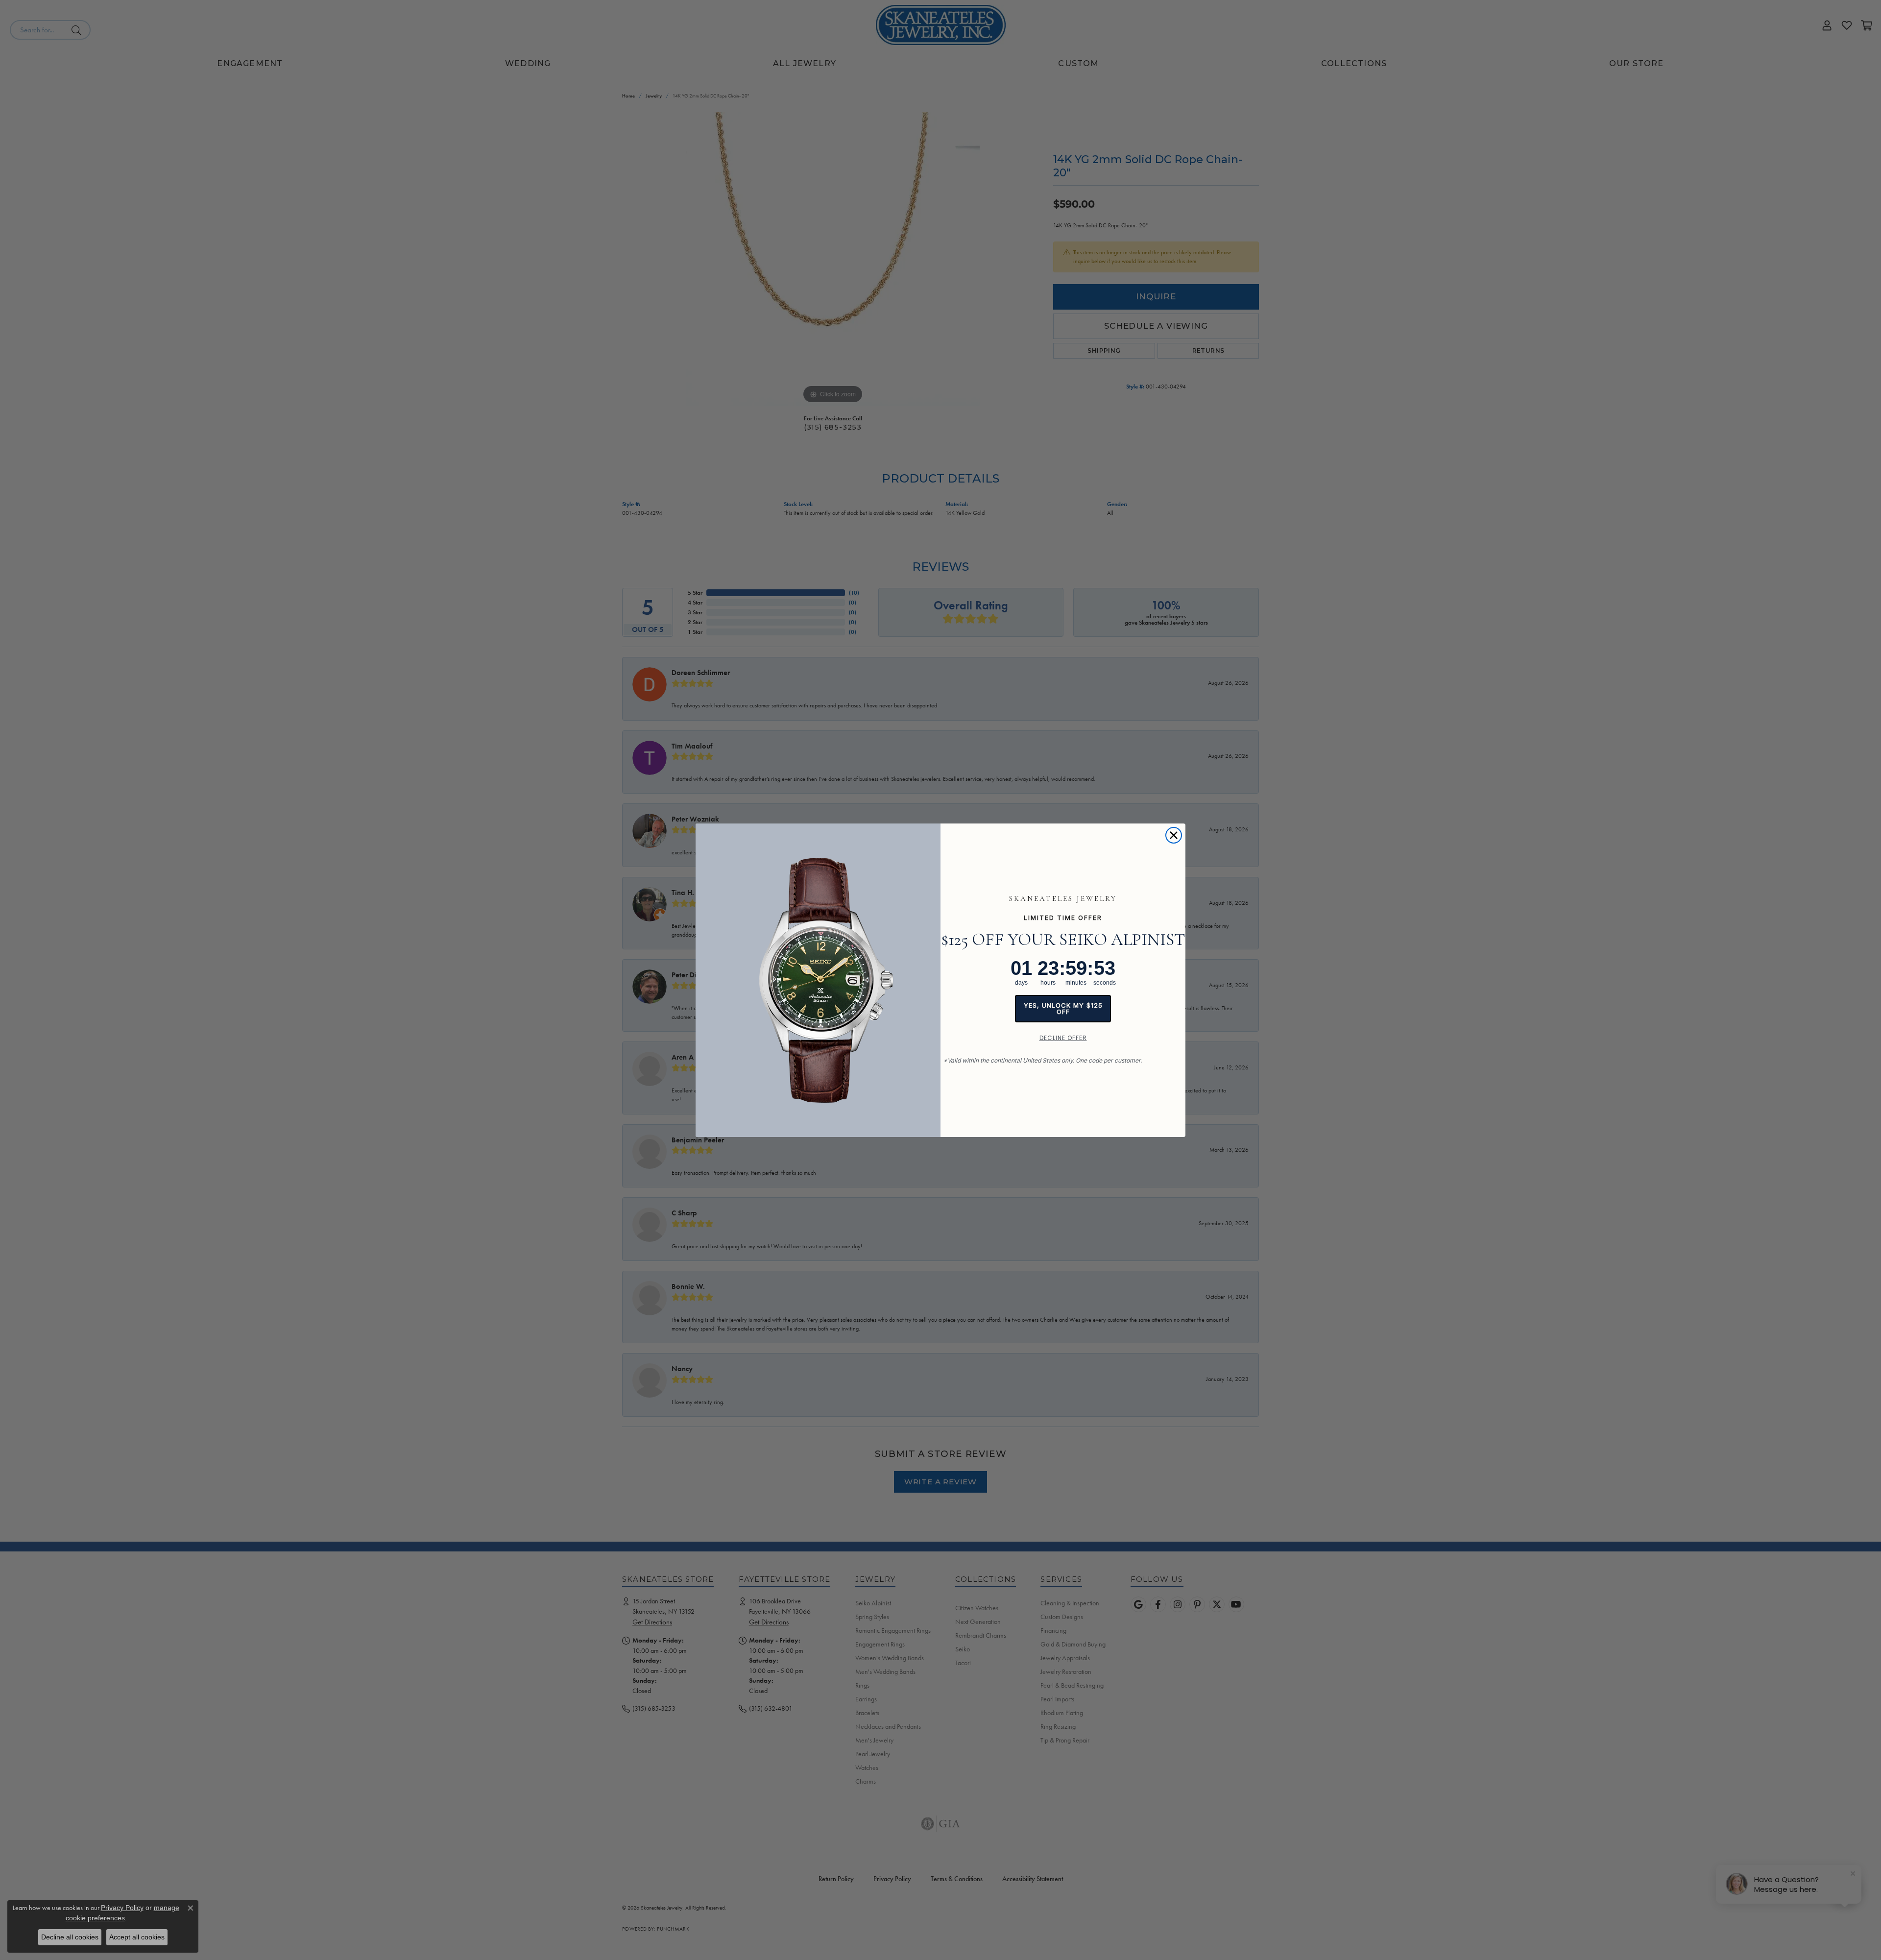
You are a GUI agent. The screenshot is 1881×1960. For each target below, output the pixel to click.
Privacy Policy (122, 1908)
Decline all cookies (70, 1937)
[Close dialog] (1174, 835)
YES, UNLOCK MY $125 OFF (1063, 1008)
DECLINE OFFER (1063, 1038)
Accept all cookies (137, 1937)
